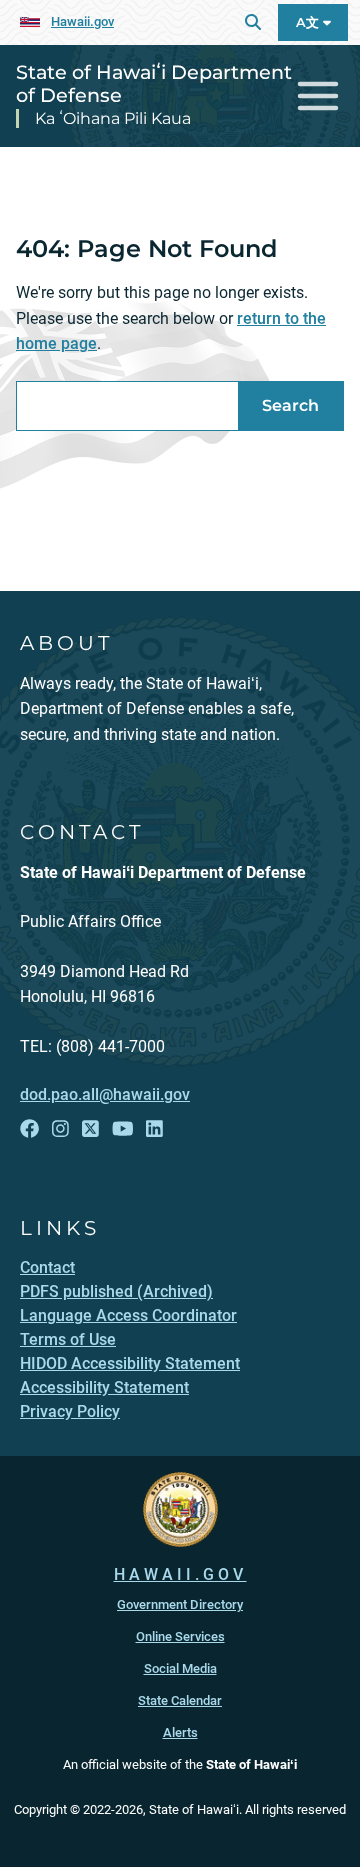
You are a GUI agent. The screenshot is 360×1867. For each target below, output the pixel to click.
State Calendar (180, 1700)
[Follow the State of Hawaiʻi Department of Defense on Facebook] (29, 1128)
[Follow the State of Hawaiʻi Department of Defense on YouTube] (123, 1128)
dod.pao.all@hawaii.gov (105, 1094)
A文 (309, 22)
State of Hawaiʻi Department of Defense (154, 83)
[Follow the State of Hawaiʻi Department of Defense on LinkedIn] (154, 1128)
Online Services (180, 1636)
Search (290, 405)
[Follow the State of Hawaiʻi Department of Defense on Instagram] (60, 1128)
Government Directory (180, 1604)
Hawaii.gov (82, 21)
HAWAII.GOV (180, 1574)
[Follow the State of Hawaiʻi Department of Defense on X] (90, 1128)
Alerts (180, 1732)
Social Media (180, 1668)
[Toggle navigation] (318, 96)
